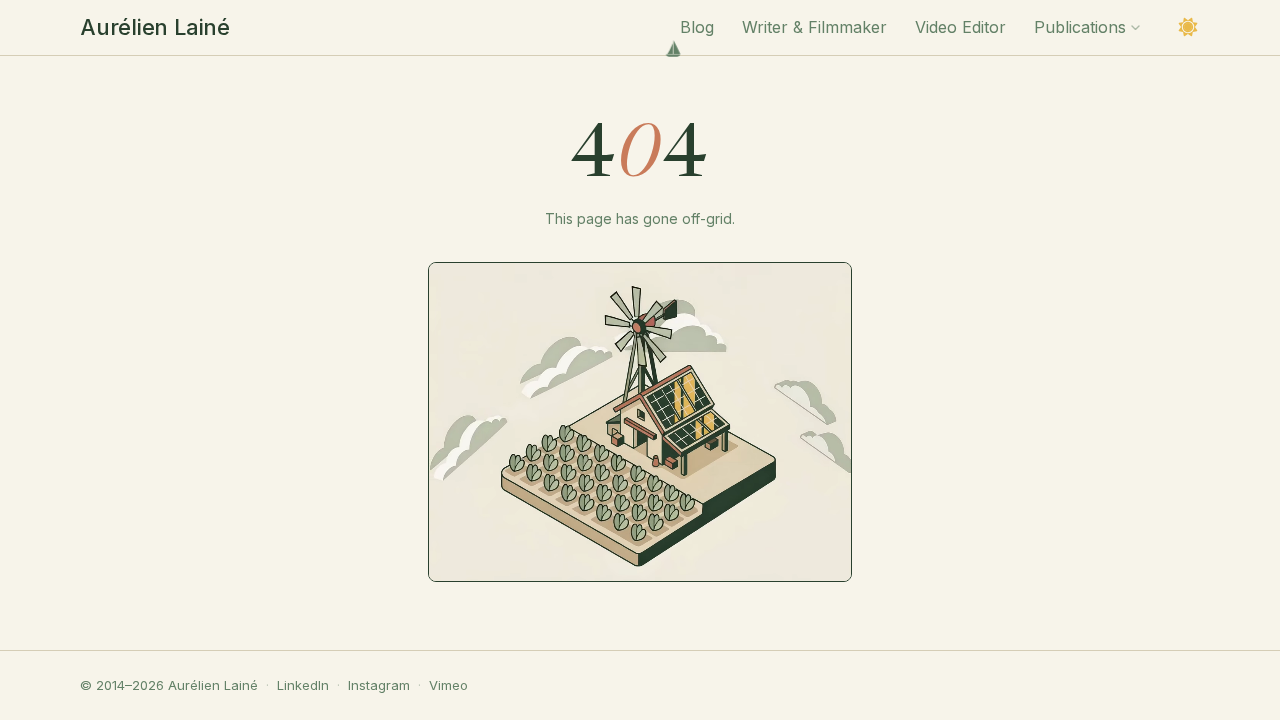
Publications (1080, 27)
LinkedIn (303, 685)
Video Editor (960, 27)
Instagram (379, 685)
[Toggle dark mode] (1188, 27)
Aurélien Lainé (155, 27)
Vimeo (448, 685)
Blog (697, 27)
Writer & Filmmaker (814, 27)
